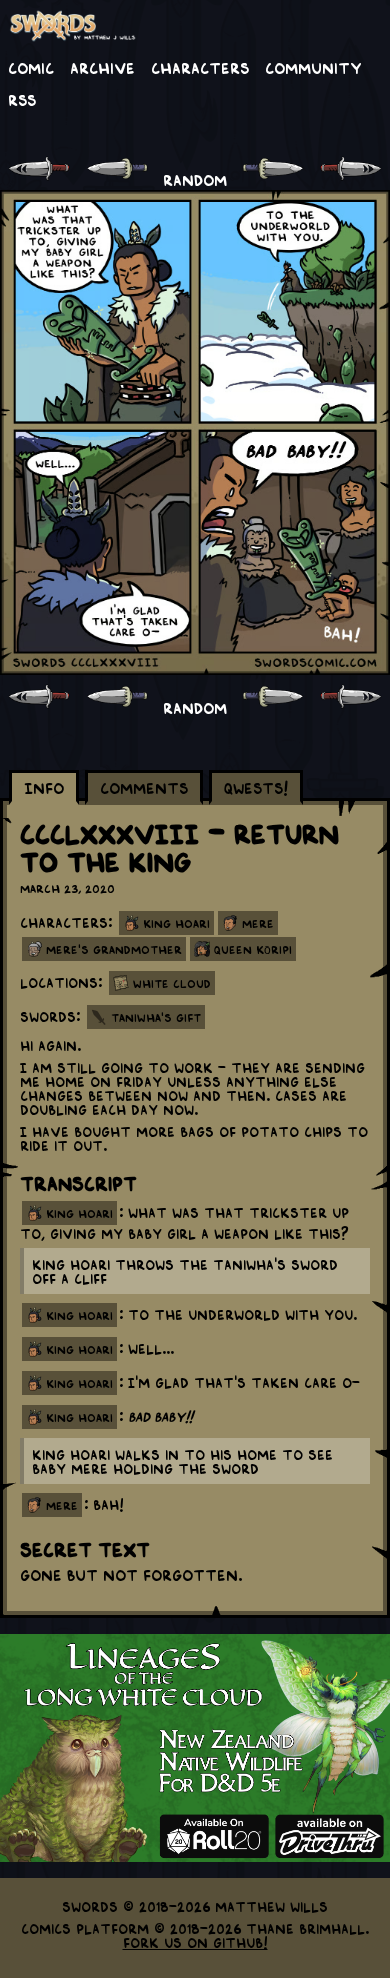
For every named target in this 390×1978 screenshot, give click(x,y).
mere (62, 1505)
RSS (22, 99)
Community (313, 67)
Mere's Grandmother (114, 949)
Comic (31, 67)
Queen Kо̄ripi (253, 949)
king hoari (79, 1213)
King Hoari (176, 923)
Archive (102, 67)
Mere (258, 923)
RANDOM (195, 179)
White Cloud (172, 983)
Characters (200, 67)
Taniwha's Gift (156, 1017)
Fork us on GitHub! (195, 1942)
